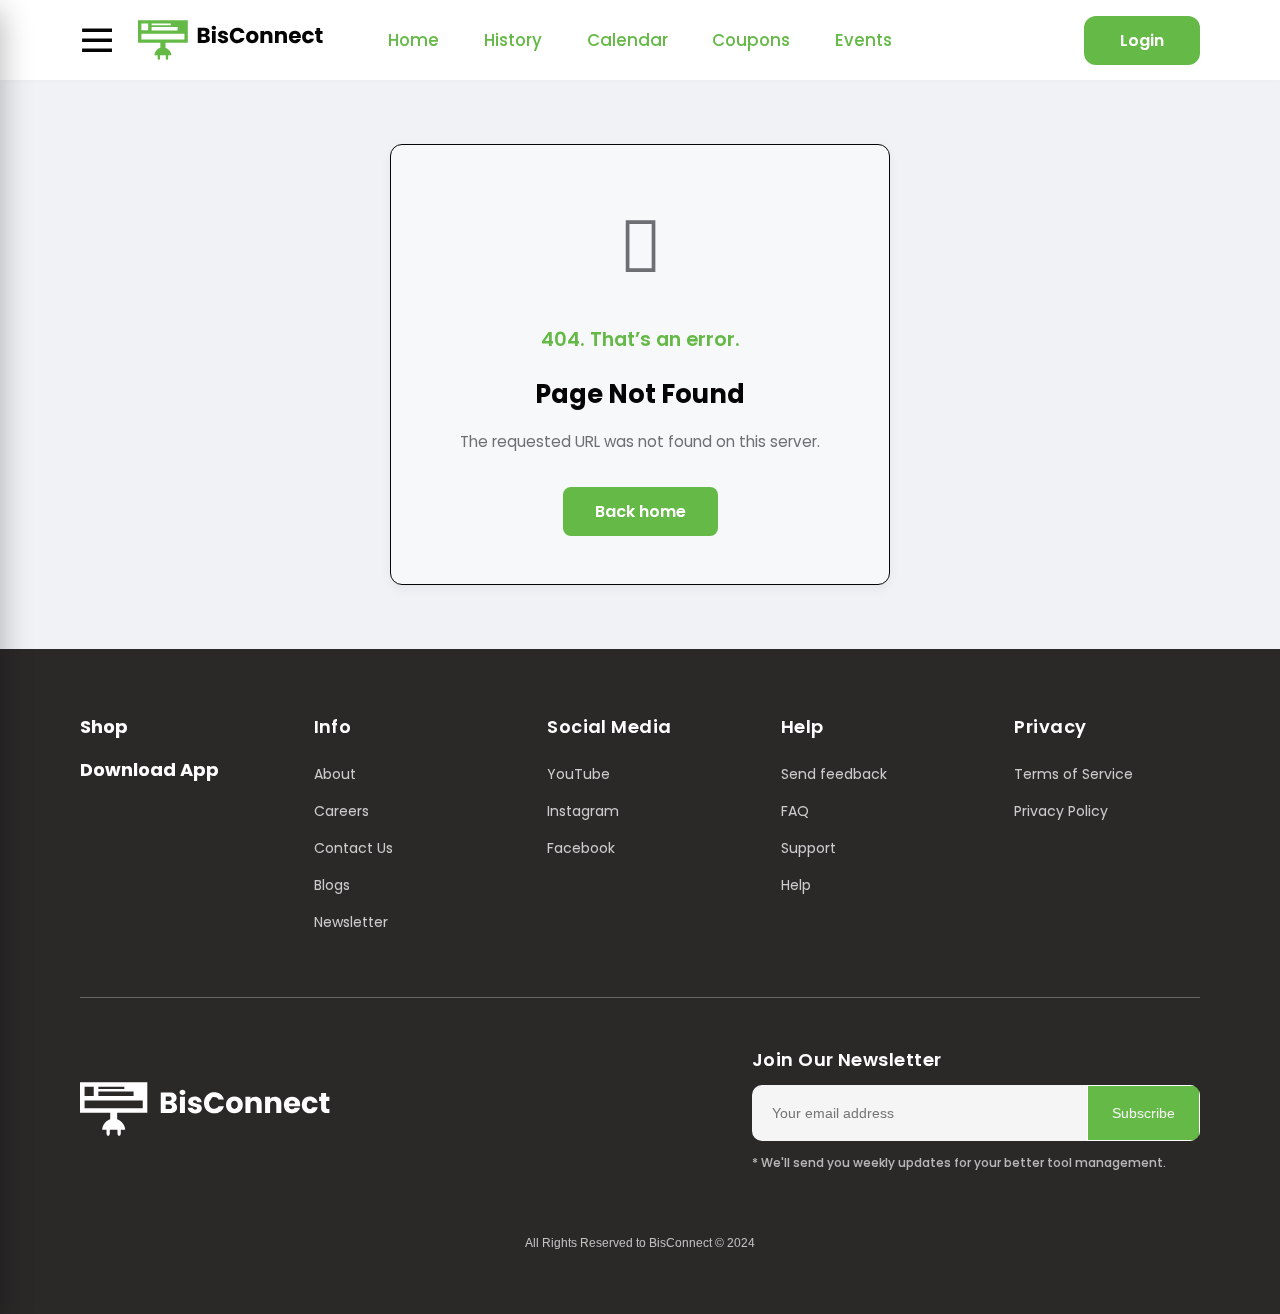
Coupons (751, 40)
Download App (149, 769)
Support (808, 848)
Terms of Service (1073, 774)
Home (413, 40)
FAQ (795, 811)
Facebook (581, 848)
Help (796, 885)
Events (863, 40)
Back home (640, 511)
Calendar (627, 40)
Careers (341, 811)
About (335, 774)
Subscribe (1143, 1113)
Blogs (332, 885)
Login (1142, 40)
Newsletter (351, 922)
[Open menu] (97, 40)
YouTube (578, 774)
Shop (104, 726)
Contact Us (353, 848)
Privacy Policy (1061, 811)
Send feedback (834, 774)
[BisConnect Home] (230, 40)
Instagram (583, 811)
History (513, 40)
